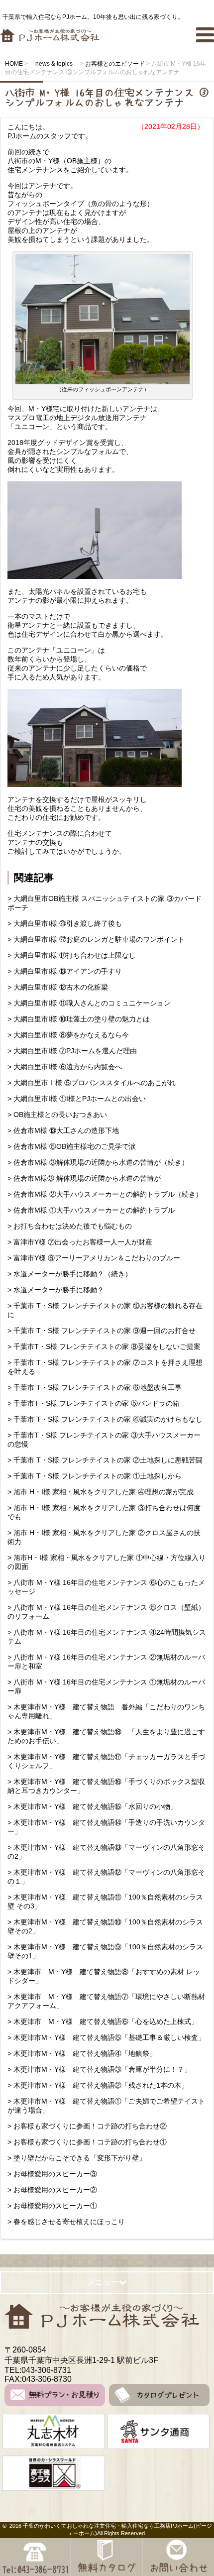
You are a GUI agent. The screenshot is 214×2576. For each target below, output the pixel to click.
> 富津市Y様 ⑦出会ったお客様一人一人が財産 (80, 1242)
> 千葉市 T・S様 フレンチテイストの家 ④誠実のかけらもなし (105, 1419)
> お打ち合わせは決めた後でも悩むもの (70, 1226)
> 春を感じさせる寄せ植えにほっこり (66, 2222)
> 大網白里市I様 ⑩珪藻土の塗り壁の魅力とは (79, 1019)
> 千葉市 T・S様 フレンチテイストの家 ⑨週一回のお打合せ (102, 1331)
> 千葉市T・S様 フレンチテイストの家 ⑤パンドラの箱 (94, 1403)
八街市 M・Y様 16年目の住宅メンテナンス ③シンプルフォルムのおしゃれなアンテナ (107, 98)
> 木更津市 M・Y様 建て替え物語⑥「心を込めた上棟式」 (103, 2021)
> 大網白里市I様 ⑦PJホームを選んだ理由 (72, 1051)
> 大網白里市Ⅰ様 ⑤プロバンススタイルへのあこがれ (92, 1083)
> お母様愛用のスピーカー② (52, 2190)
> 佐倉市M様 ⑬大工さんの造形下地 (63, 1130)
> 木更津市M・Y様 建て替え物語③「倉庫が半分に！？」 (103, 2069)
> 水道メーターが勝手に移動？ (56, 1290)
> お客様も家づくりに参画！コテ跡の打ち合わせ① (87, 2142)
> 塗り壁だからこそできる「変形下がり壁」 (77, 2158)
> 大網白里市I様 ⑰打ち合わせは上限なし (72, 955)
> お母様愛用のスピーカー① (52, 2206)
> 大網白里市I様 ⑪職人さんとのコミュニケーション (89, 1003)
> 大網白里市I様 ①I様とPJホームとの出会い (77, 1099)
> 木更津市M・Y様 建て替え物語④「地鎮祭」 (82, 2053)
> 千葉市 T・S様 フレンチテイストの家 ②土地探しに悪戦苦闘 (105, 1460)
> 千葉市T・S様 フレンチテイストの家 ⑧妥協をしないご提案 (104, 1346)
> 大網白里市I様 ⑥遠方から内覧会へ (65, 1067)
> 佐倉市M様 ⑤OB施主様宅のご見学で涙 (72, 1146)
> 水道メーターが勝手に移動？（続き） (70, 1274)
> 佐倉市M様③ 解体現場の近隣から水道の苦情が (84, 1178)
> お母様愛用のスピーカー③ (52, 2174)
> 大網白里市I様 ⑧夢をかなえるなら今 (68, 1035)
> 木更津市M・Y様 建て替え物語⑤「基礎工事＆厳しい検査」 (110, 2037)
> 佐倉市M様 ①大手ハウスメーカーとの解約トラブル (91, 1210)
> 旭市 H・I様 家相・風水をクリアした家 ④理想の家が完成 (101, 1492)
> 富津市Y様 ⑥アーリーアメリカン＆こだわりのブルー (94, 1258)
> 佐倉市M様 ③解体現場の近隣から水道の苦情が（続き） (98, 1162)
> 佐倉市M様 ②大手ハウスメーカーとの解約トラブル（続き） (105, 1194)
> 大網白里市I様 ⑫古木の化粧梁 (58, 987)
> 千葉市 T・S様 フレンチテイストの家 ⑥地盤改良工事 (95, 1387)
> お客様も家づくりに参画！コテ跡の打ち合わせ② (87, 2126)
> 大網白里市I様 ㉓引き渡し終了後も (65, 923)
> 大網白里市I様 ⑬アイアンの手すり (65, 971)
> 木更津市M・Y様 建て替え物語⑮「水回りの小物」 (96, 1806)
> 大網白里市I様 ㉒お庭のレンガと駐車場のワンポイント (96, 939)
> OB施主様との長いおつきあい (61, 1115)
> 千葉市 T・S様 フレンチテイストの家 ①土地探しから (98, 1476)
